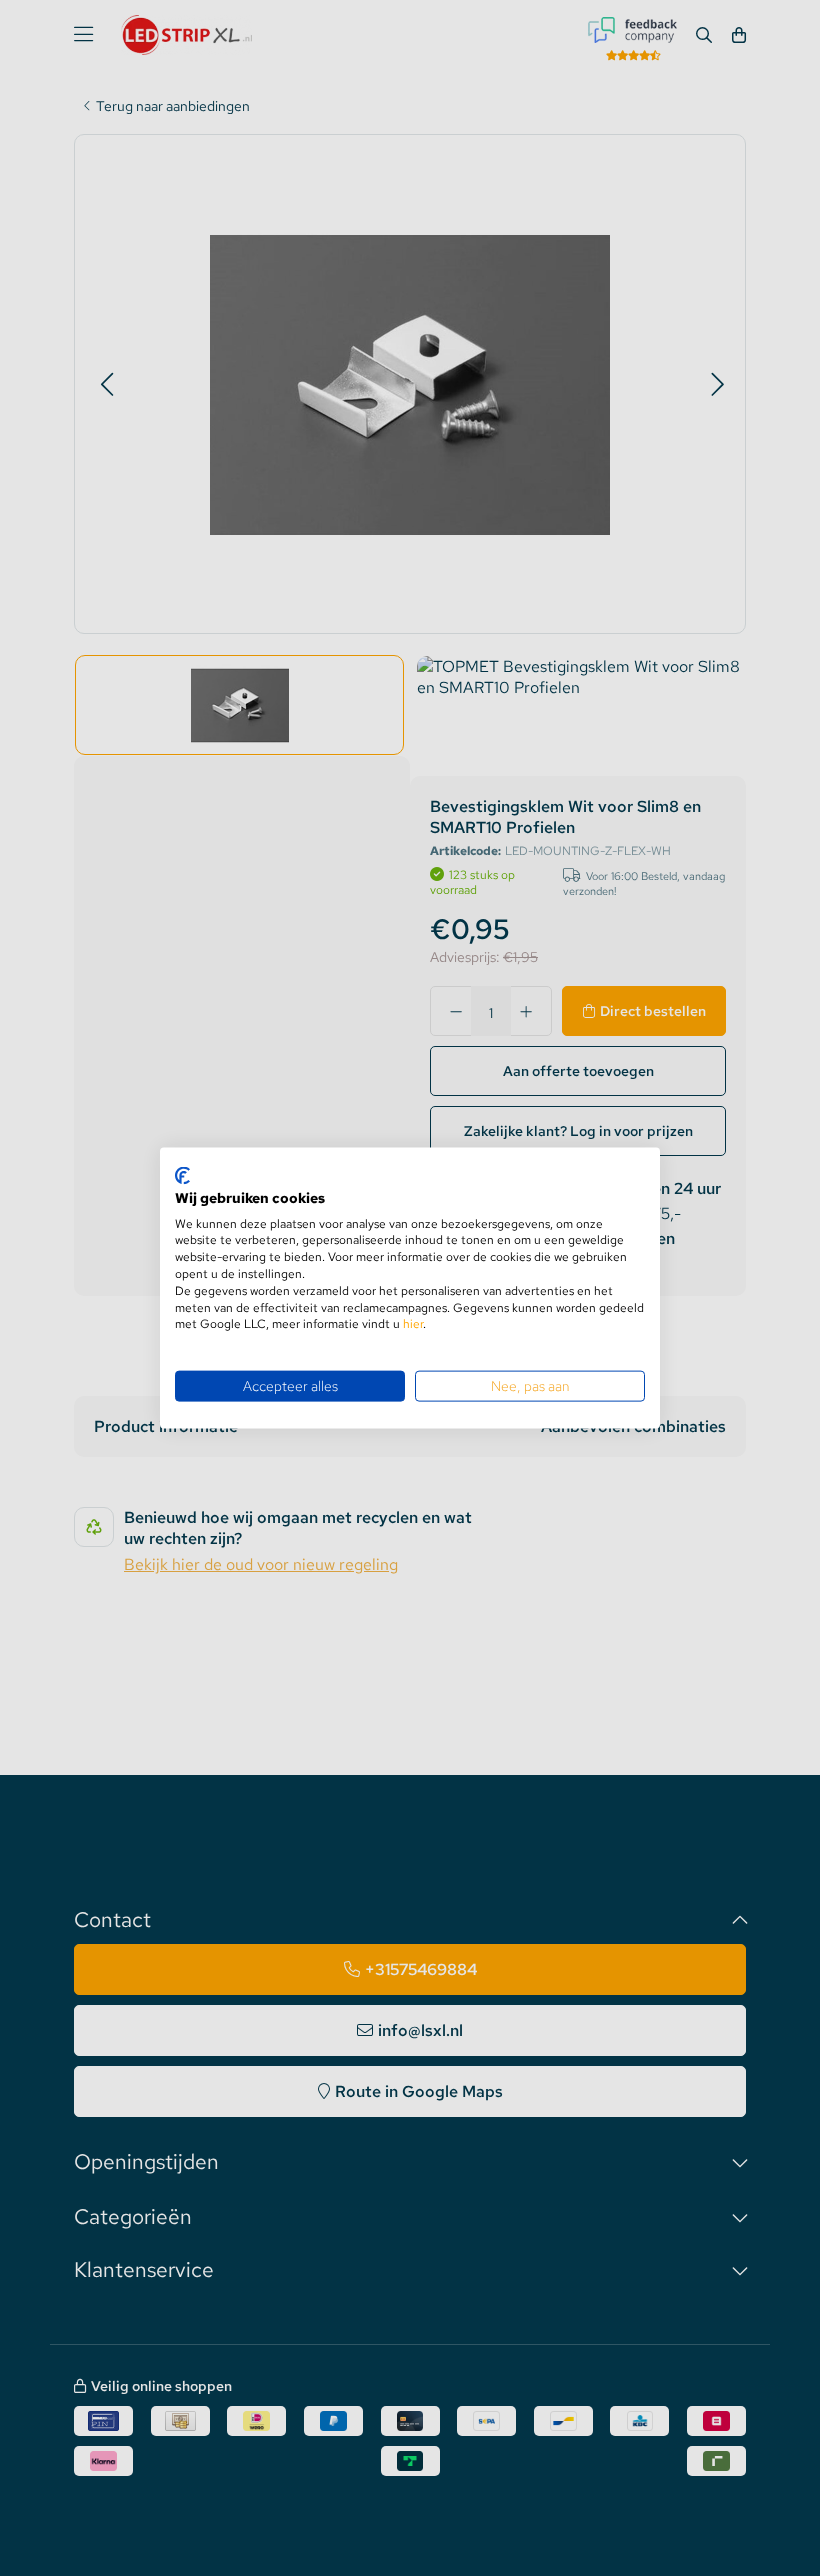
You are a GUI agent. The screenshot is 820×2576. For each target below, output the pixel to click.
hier (413, 1324)
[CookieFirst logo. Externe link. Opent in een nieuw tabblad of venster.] (182, 1176)
